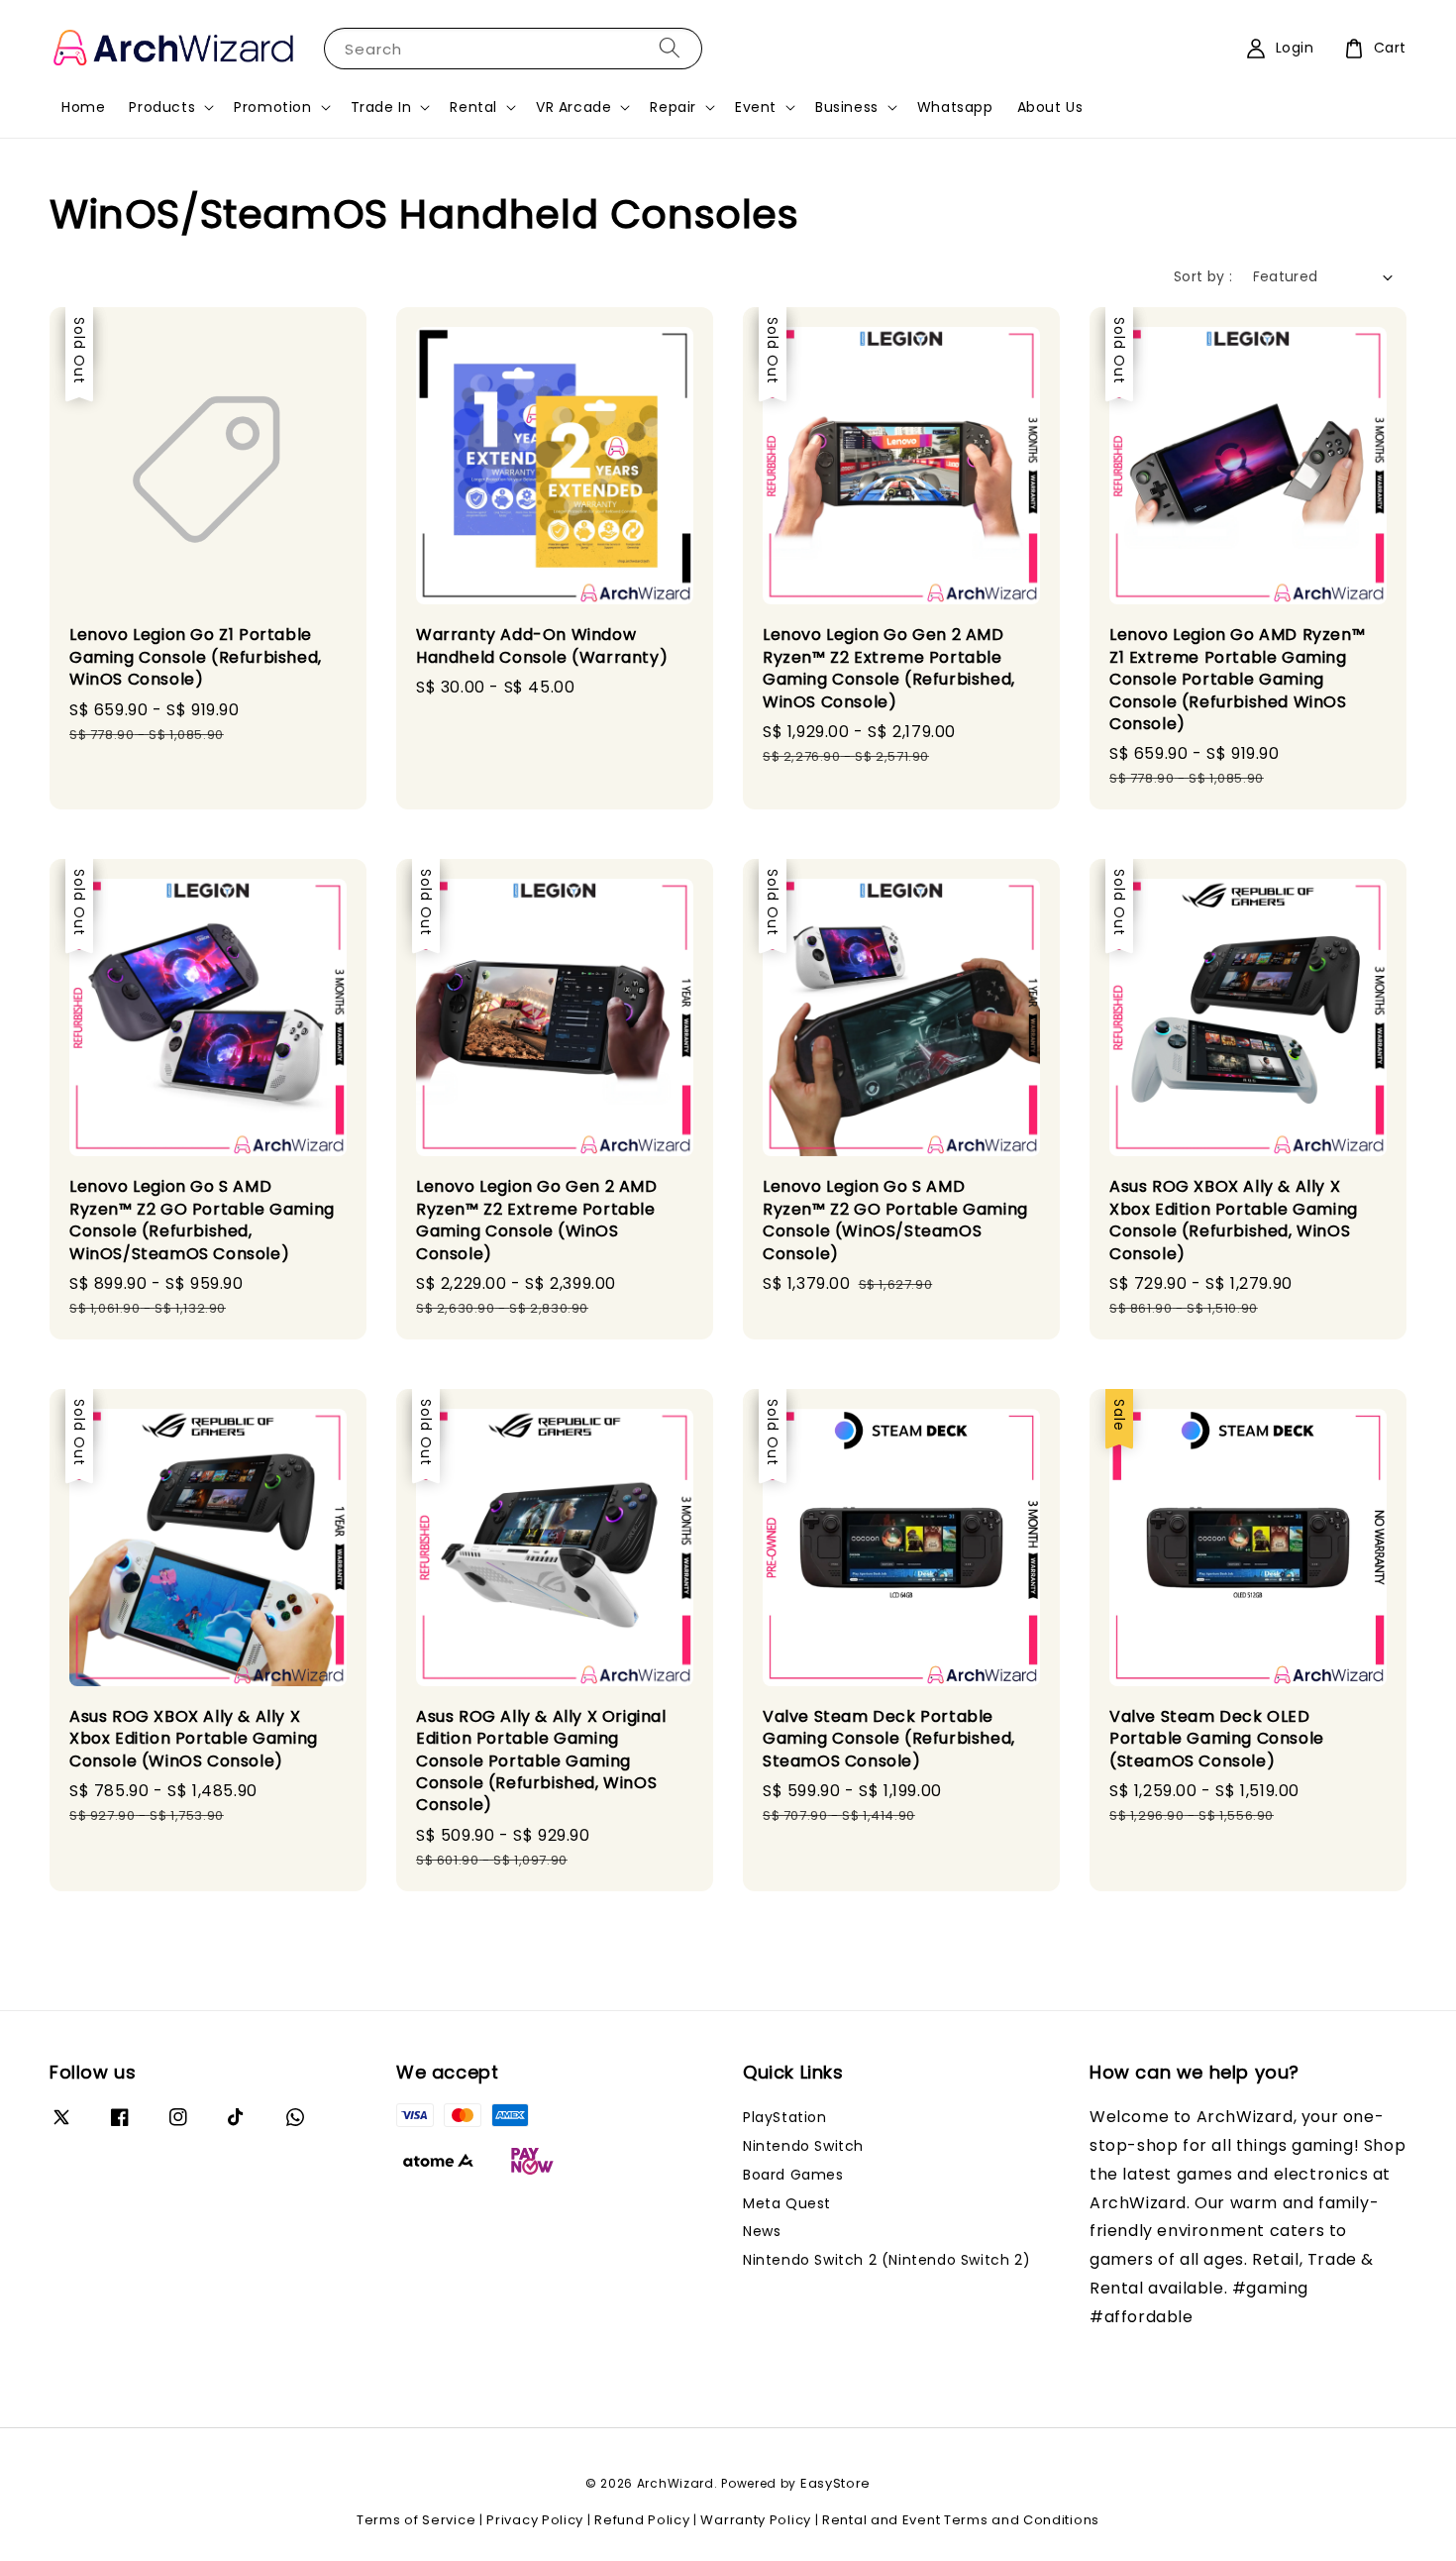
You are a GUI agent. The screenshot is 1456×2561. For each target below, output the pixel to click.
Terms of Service (416, 2520)
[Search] (670, 48)
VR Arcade (573, 107)
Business (847, 107)
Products (162, 107)
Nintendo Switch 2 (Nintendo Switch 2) (886, 2260)
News (762, 2231)
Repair (673, 107)
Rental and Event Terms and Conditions (961, 2520)
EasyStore (835, 2483)
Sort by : (1203, 276)
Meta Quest (787, 2203)
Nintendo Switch (803, 2146)
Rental (473, 107)
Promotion (272, 107)
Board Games (793, 2175)
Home (83, 107)
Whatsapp (955, 107)
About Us (1050, 107)
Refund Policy (642, 2520)
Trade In (381, 107)
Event (756, 107)
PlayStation (785, 2118)
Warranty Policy (756, 2520)
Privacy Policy (535, 2520)
